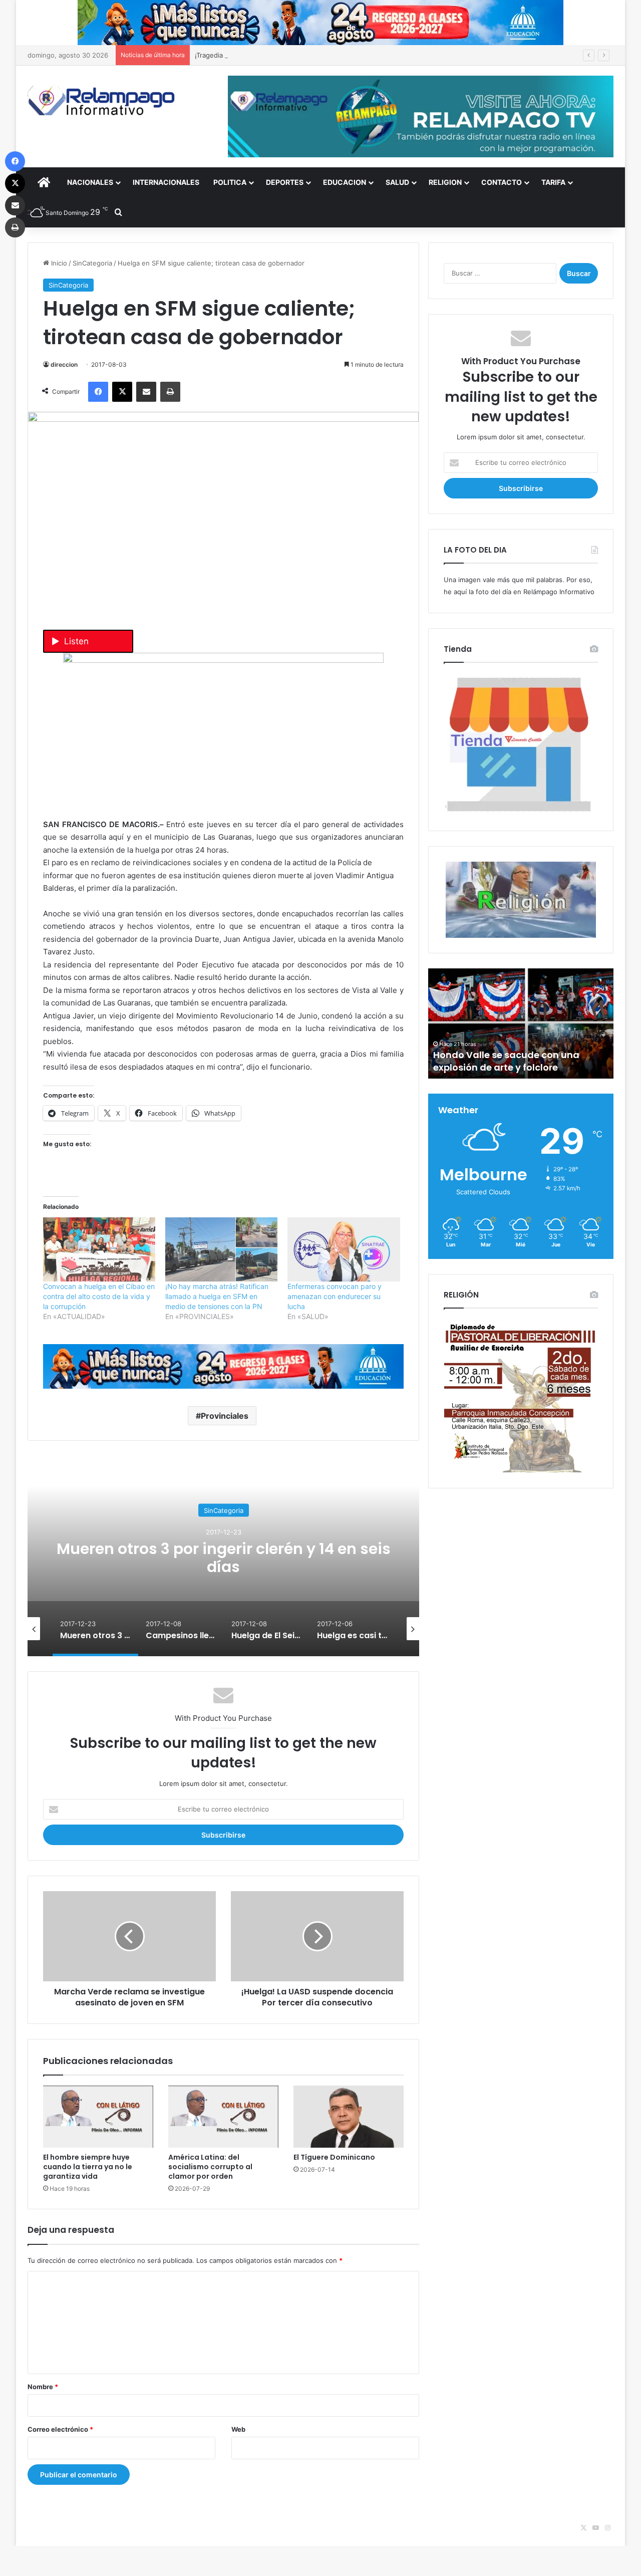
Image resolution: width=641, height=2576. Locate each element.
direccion (64, 364)
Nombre (43, 2387)
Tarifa (553, 182)
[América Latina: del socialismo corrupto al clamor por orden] (223, 2117)
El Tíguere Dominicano (334, 2157)
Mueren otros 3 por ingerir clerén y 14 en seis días (224, 1557)
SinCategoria (92, 263)
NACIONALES (90, 182)
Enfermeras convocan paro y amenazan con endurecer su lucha (335, 1296)
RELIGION (445, 182)
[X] (122, 392)
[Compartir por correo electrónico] (146, 392)
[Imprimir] (170, 392)
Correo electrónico (60, 2429)
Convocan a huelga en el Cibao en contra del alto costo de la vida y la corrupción (99, 1296)
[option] (223, 1556)
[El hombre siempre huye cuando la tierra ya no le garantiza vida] (98, 2117)
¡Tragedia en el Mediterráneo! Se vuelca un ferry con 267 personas (299, 55)
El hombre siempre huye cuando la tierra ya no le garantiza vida (88, 2167)
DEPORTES (285, 182)
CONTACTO (502, 182)
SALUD (397, 182)
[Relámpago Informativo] (103, 100)
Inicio (58, 263)
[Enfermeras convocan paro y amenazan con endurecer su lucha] (344, 1249)
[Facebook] (98, 392)
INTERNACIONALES (166, 182)
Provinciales (225, 1416)
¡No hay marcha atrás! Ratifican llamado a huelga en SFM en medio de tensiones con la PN (217, 1296)
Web (238, 2429)
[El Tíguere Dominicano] (349, 2117)
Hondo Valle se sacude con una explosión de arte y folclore (506, 1061)
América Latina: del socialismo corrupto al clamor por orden (210, 2167)
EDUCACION (345, 182)
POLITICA (230, 182)
